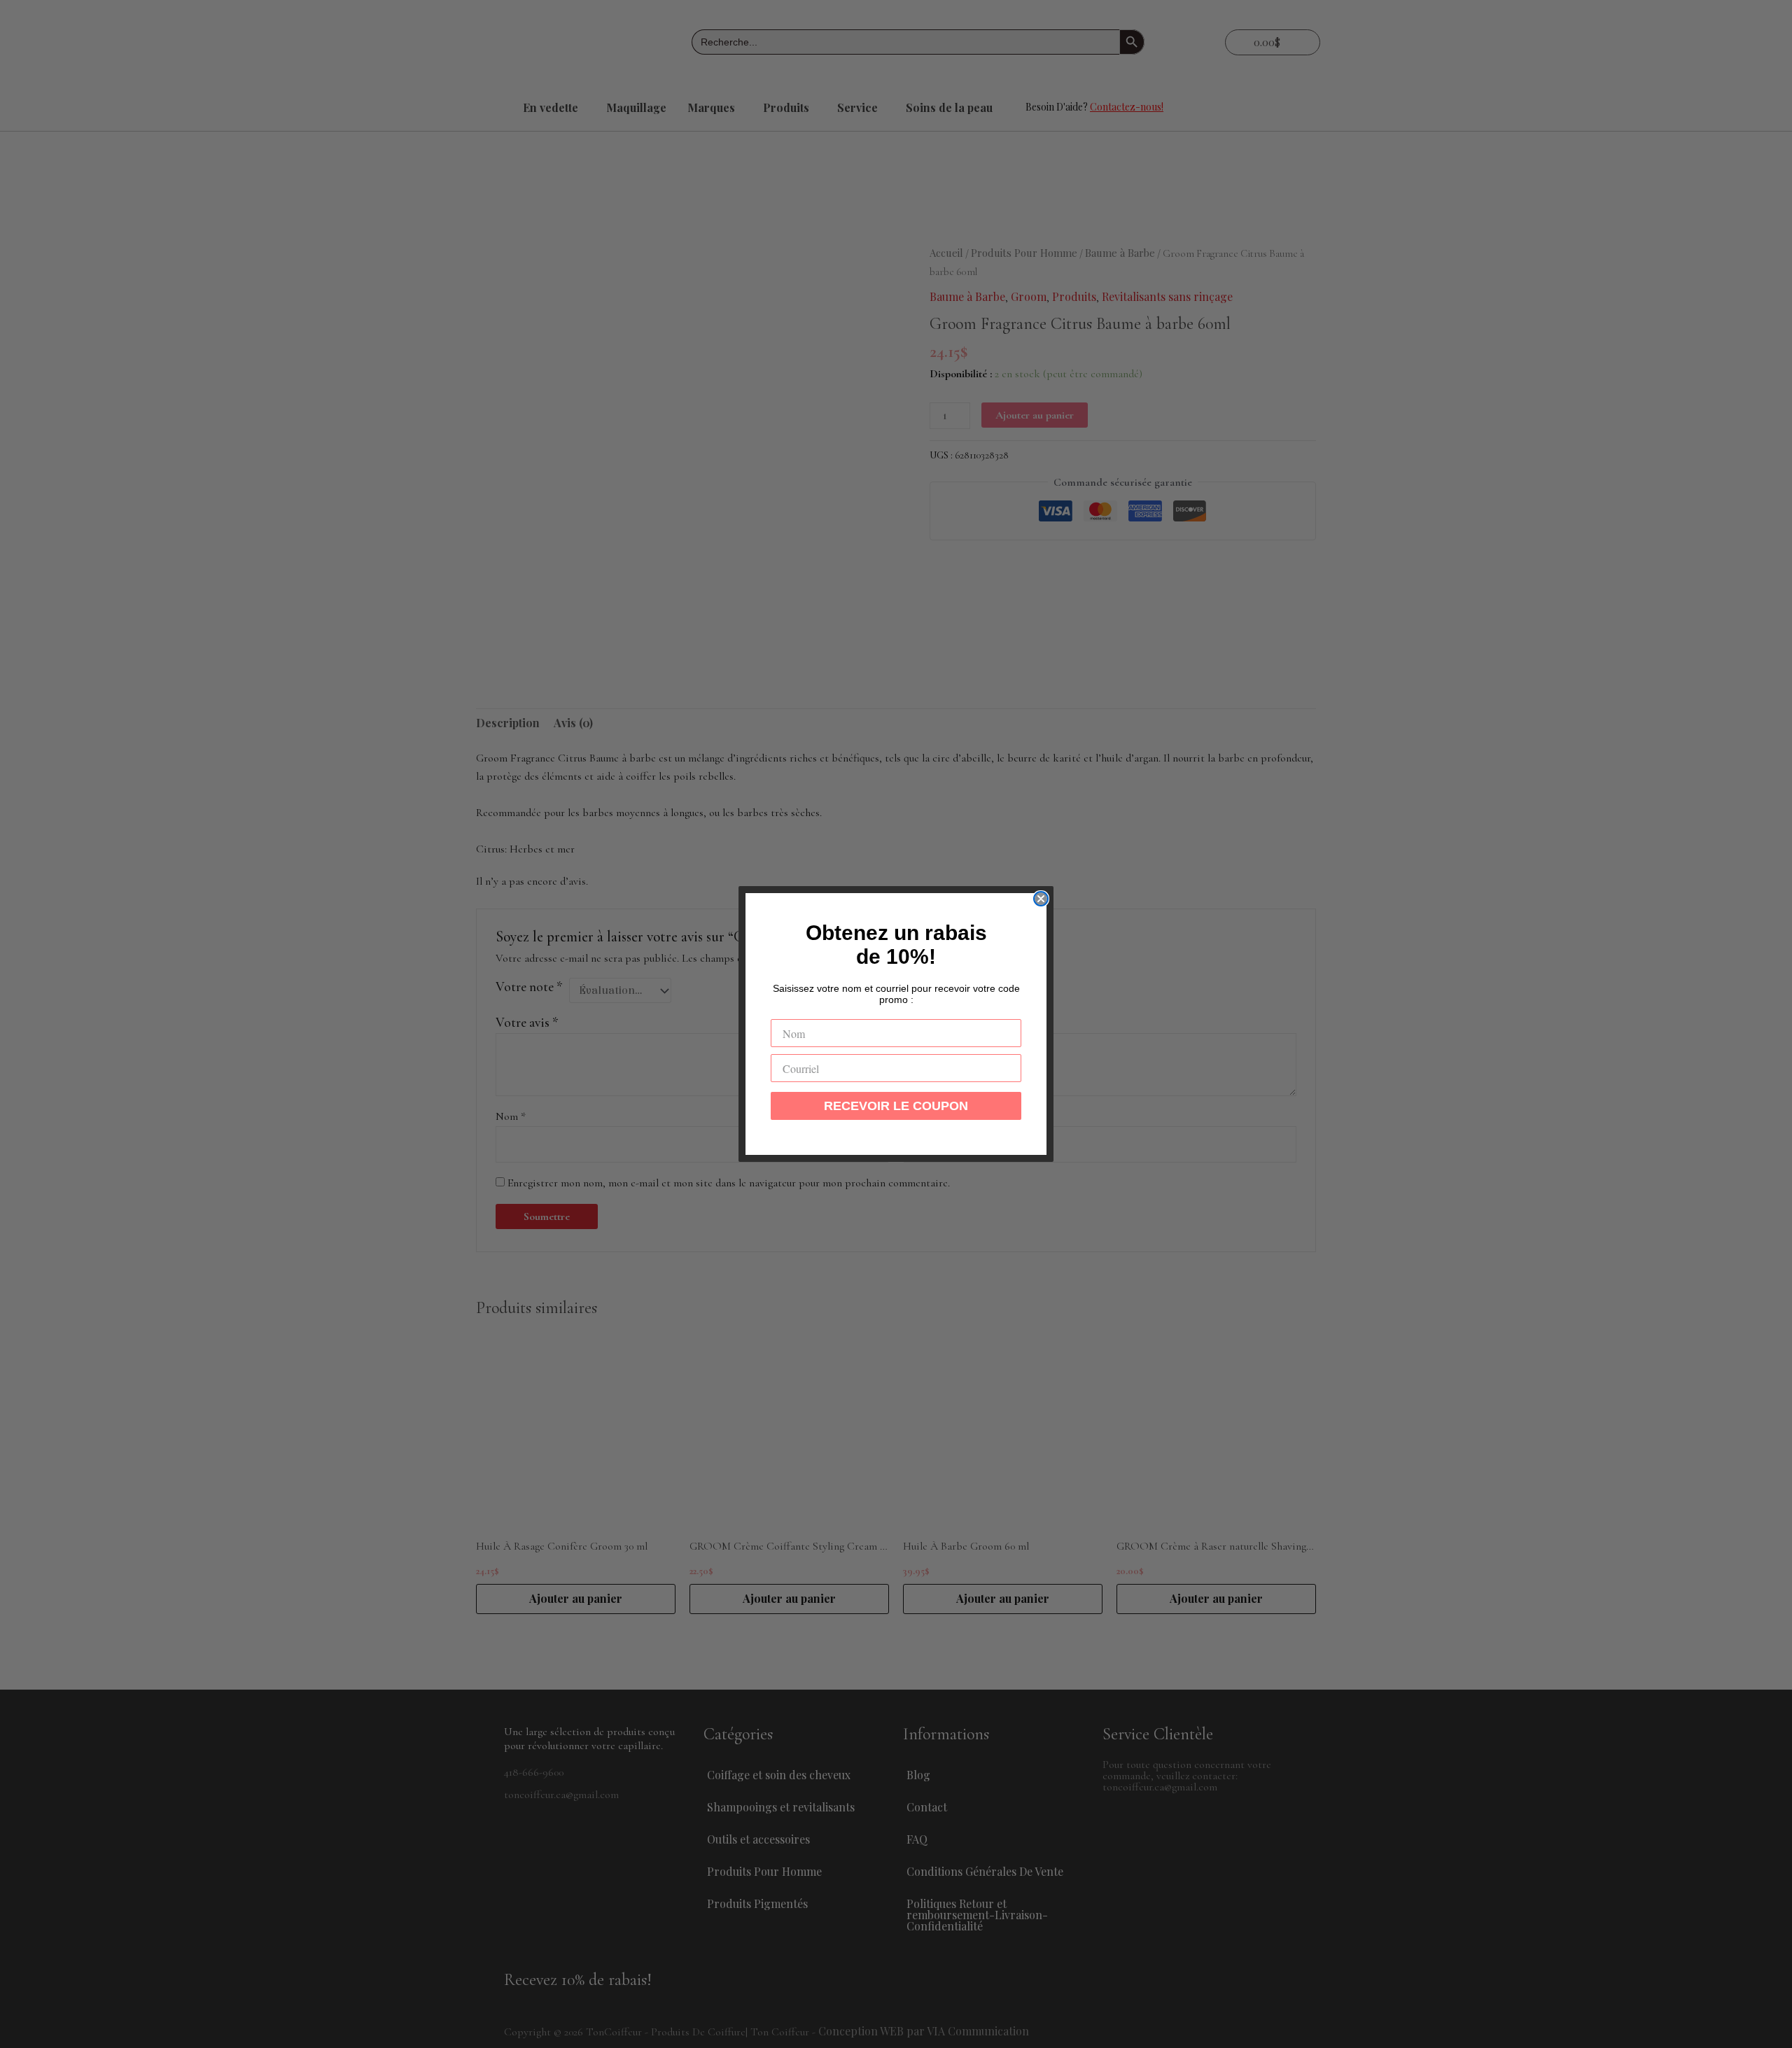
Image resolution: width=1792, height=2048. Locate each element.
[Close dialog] (1041, 899)
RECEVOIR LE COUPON (896, 1106)
